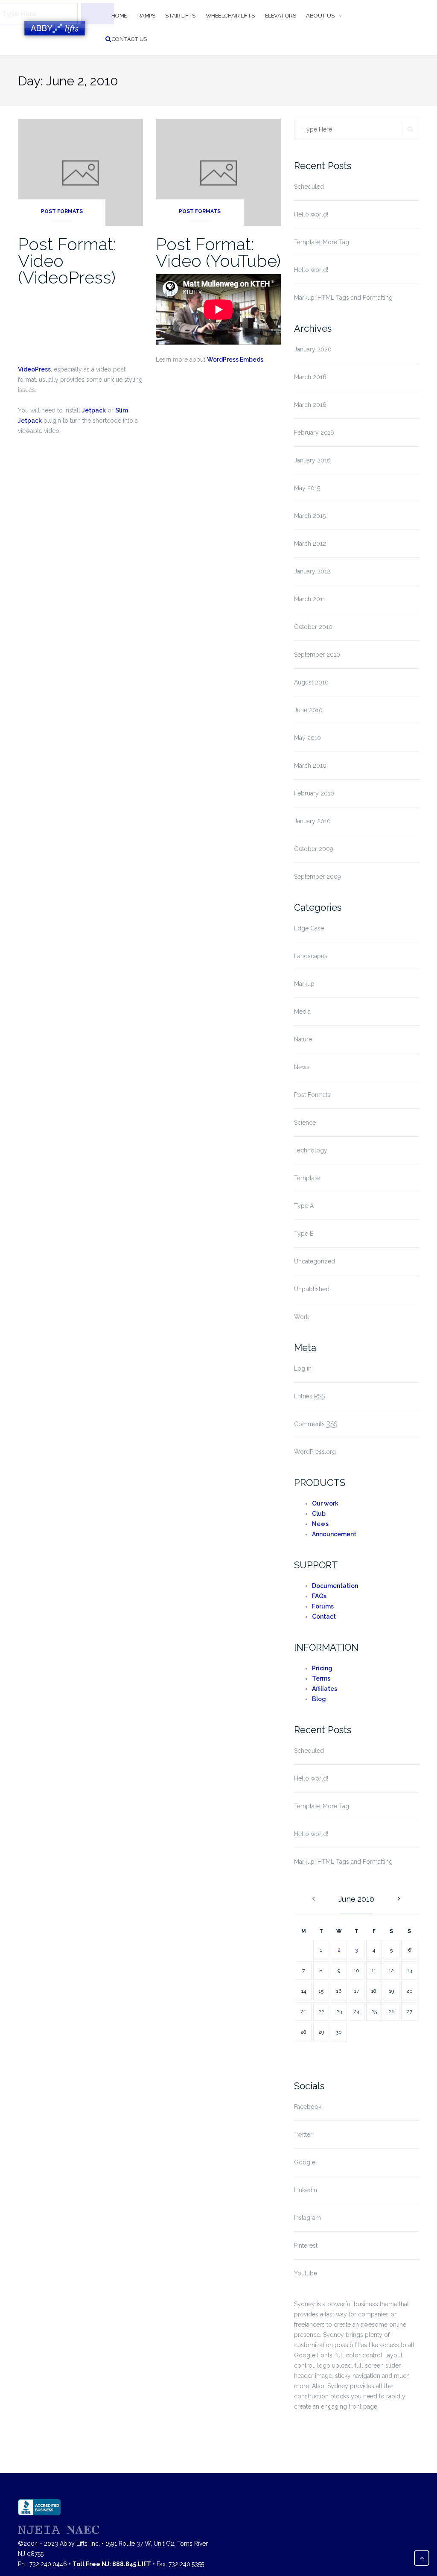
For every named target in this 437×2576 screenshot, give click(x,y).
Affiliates (325, 1689)
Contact (324, 1617)
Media (302, 1012)
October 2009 (314, 849)
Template (307, 1178)
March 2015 (310, 516)
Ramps (146, 16)
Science (305, 1123)
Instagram (307, 2218)
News (302, 1067)
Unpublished (312, 1289)
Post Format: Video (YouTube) (218, 252)
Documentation (335, 1586)
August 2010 (311, 682)
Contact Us (129, 39)
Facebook (308, 2107)
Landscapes (311, 956)
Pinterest (306, 2246)
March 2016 (310, 405)
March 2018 (310, 377)
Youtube (306, 2273)
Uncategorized (315, 1261)
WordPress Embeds (235, 360)
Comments (316, 1424)
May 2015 (307, 488)
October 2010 (313, 627)
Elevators (281, 16)
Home (119, 16)
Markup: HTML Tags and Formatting (343, 298)
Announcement (334, 1534)
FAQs (319, 1596)
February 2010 (314, 793)
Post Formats (62, 211)
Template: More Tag (322, 242)
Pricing (322, 1668)
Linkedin (306, 2190)
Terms (321, 1678)
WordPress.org (315, 1452)
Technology (311, 1150)
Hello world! (311, 214)
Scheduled (309, 187)
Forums (323, 1606)
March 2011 (310, 599)
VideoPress (34, 369)
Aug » (399, 1899)
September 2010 (317, 655)
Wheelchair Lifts (230, 16)
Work (302, 1317)
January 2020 (313, 349)
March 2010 (310, 766)
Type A (304, 1206)
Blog (319, 1699)
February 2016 (314, 433)
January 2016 (312, 460)
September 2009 (318, 877)
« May (314, 1899)
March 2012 (310, 544)
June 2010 (308, 710)
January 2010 (312, 821)
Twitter (303, 2134)
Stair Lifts (180, 16)
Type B (304, 1234)
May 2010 (307, 738)
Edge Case (309, 928)
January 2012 (312, 571)
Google (305, 2162)
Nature (303, 1039)
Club (319, 1514)
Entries (309, 1396)
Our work (325, 1503)
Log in (303, 1368)
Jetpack (94, 410)
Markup (304, 984)
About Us (320, 16)
